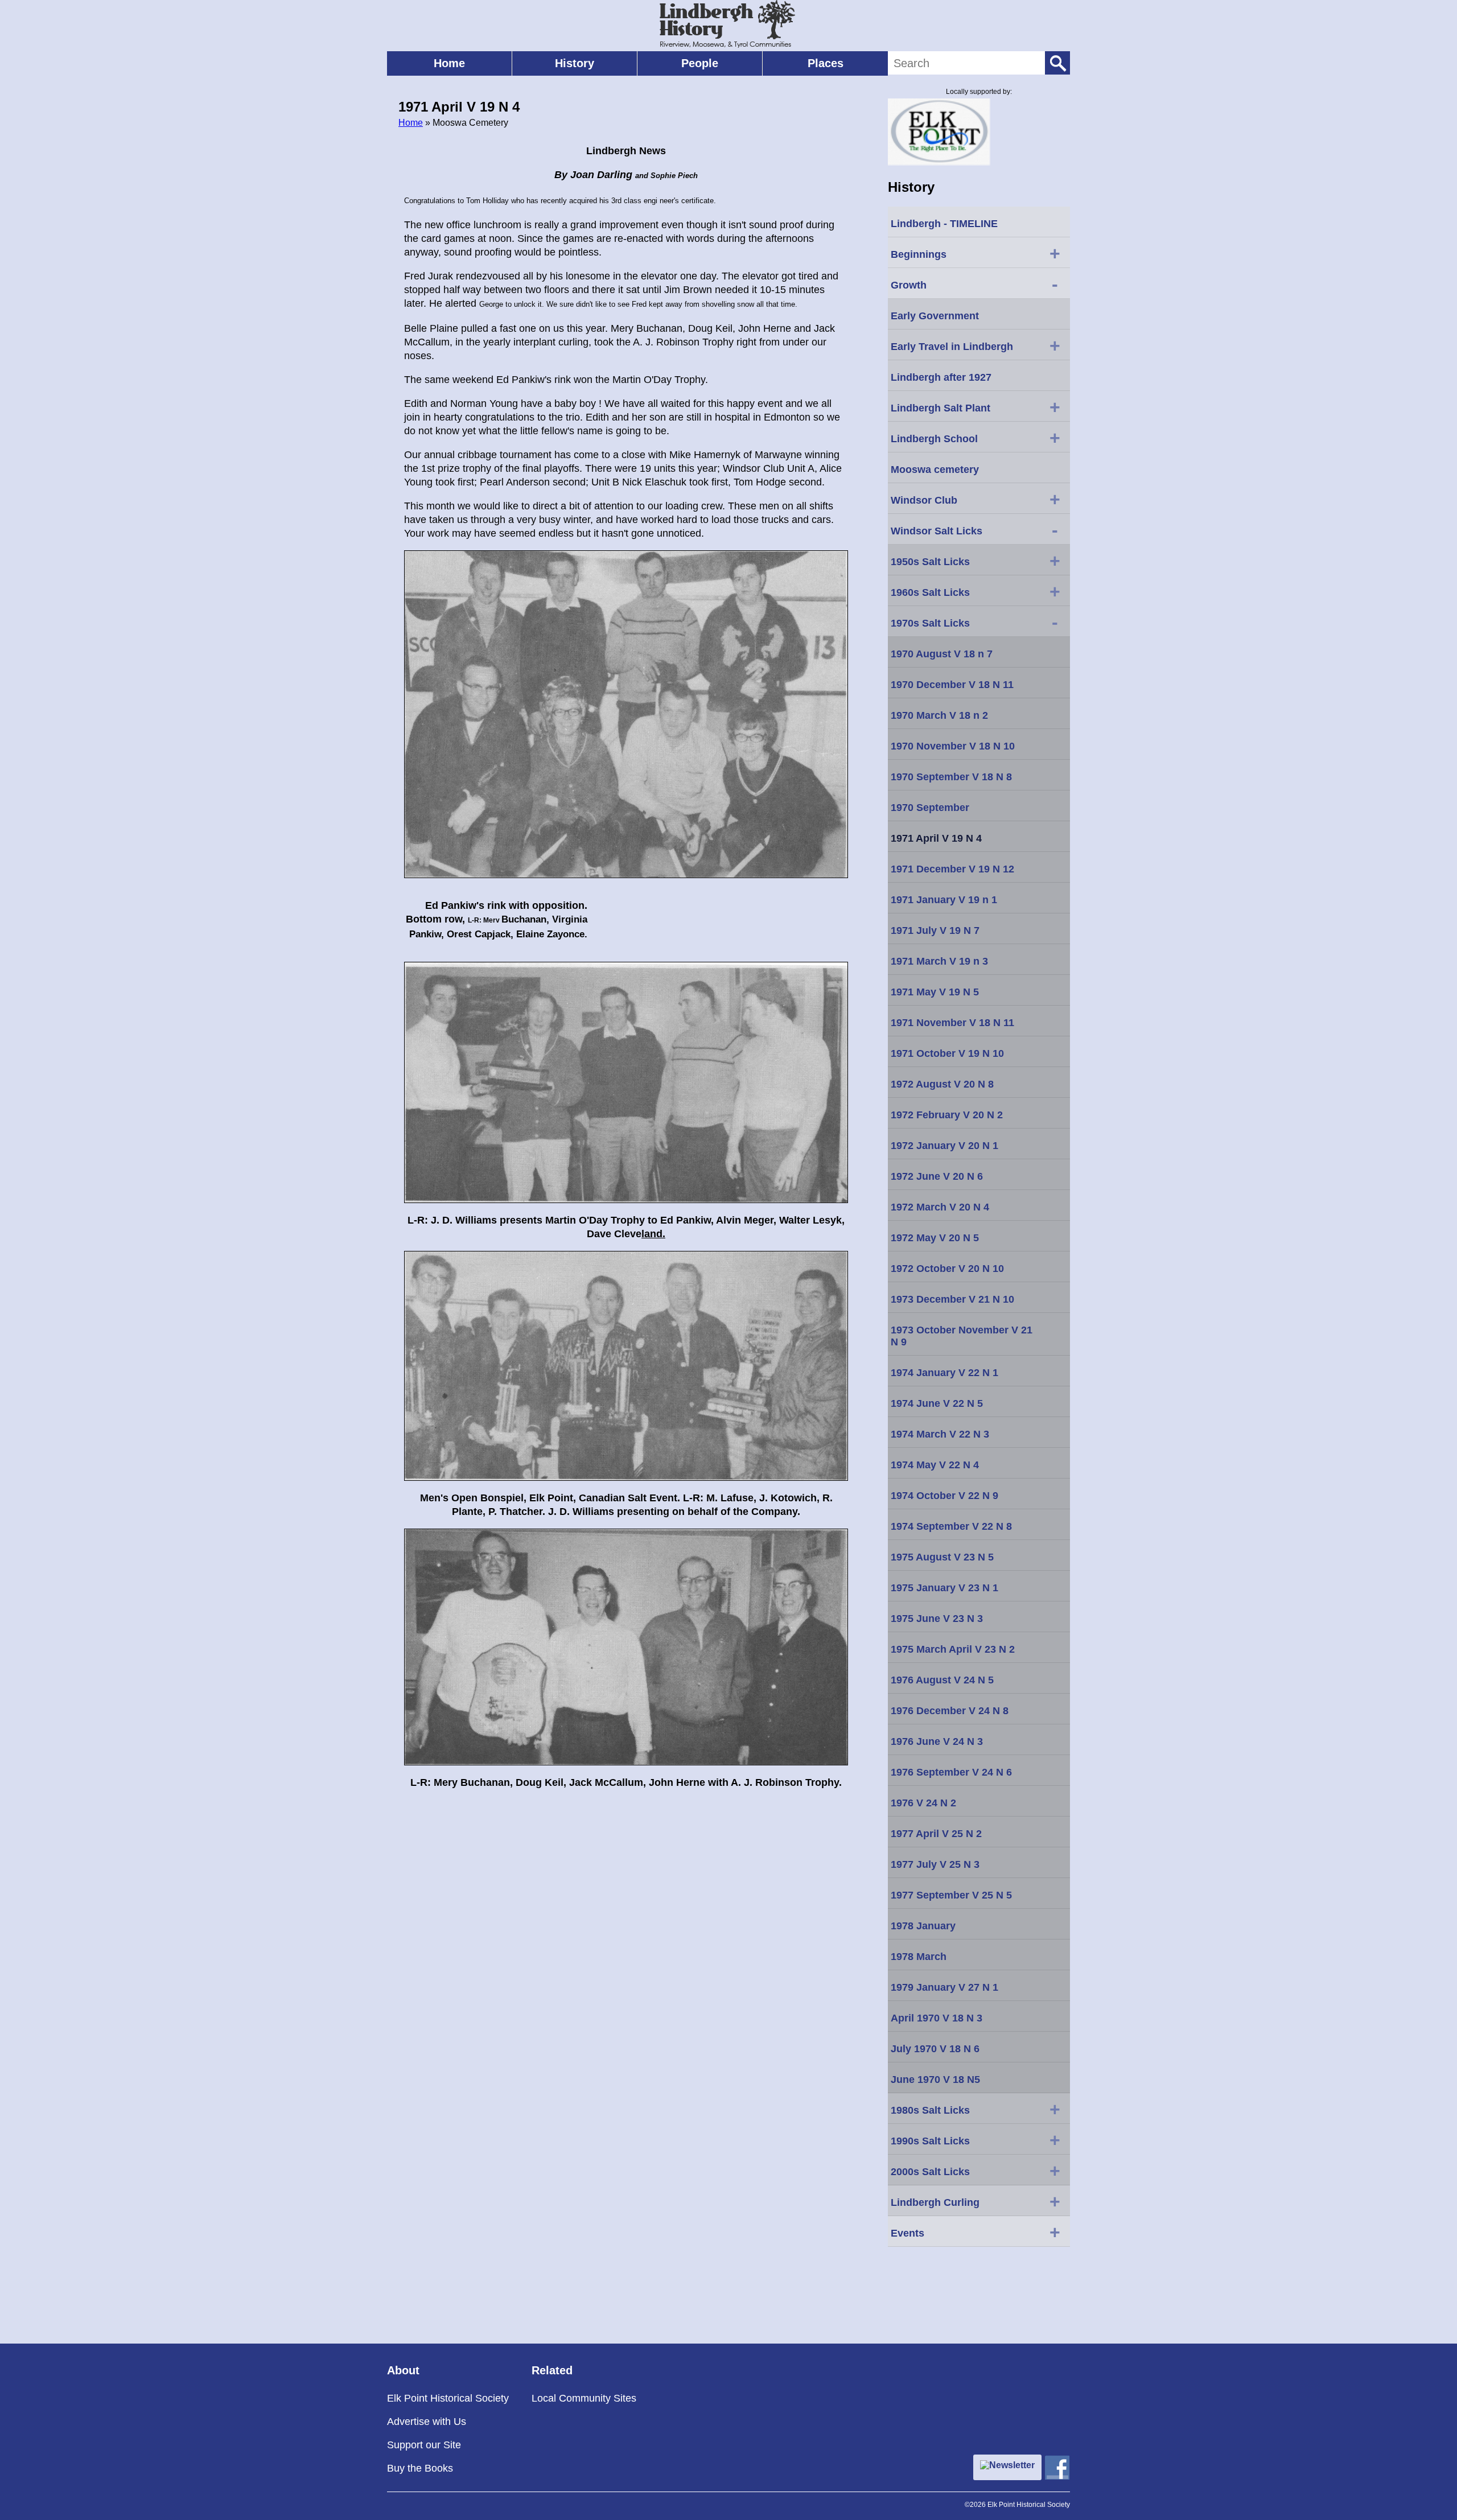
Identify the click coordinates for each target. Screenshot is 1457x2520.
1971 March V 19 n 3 (939, 961)
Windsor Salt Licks (974, 530)
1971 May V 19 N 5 (935, 992)
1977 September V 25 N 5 (951, 1895)
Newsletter (1012, 2465)
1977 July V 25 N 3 (935, 1864)
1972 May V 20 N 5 (935, 1238)
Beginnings (976, 253)
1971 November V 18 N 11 (952, 1023)
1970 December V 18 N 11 (952, 685)
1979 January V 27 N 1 (944, 1987)
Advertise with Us (427, 2422)
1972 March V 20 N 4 (940, 1207)
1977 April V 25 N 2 (936, 1834)
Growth (974, 284)
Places (826, 63)
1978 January (923, 1926)
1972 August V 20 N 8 (942, 1084)
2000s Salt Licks (976, 2171)
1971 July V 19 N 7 (935, 930)
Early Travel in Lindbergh (976, 345)
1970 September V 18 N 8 (951, 777)
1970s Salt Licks (974, 622)
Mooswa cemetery (935, 470)
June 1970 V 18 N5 (935, 2080)
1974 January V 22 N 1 (944, 1373)
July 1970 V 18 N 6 (935, 2049)
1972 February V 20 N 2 (947, 1115)
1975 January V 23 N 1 (944, 1588)
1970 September (930, 808)
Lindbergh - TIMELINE (944, 224)
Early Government (935, 316)
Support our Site (424, 2445)
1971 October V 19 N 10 (947, 1053)
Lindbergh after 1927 (941, 377)
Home (449, 63)
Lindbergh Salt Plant (976, 407)
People (700, 63)
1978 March (919, 1957)
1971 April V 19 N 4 (936, 838)
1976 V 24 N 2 (923, 1803)
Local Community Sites (584, 2398)
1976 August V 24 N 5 (942, 1680)
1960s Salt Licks (976, 591)
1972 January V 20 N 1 (944, 1146)
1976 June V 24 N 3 (937, 1741)
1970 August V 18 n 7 (942, 654)
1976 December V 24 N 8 (950, 1711)
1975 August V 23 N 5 (942, 1557)
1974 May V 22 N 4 (935, 1465)
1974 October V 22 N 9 (944, 1496)
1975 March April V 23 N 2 (953, 1649)
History (575, 63)
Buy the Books (420, 2468)
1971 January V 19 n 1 (944, 900)
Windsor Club (976, 499)
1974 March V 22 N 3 (940, 1434)
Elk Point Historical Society (448, 2398)
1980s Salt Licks (976, 2109)
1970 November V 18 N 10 (953, 746)
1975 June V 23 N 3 (937, 1619)
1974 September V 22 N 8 (951, 1526)
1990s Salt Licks (976, 2140)
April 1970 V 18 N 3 (937, 2018)
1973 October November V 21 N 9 (962, 1336)
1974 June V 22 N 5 (937, 1403)
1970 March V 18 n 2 (939, 715)
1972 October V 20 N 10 (947, 1269)
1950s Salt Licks (976, 561)
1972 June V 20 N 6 (937, 1176)
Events (976, 2232)
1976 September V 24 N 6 (951, 1772)
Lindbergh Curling (976, 2201)
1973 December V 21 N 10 (952, 1299)
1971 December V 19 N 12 (952, 869)
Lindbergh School (976, 438)
